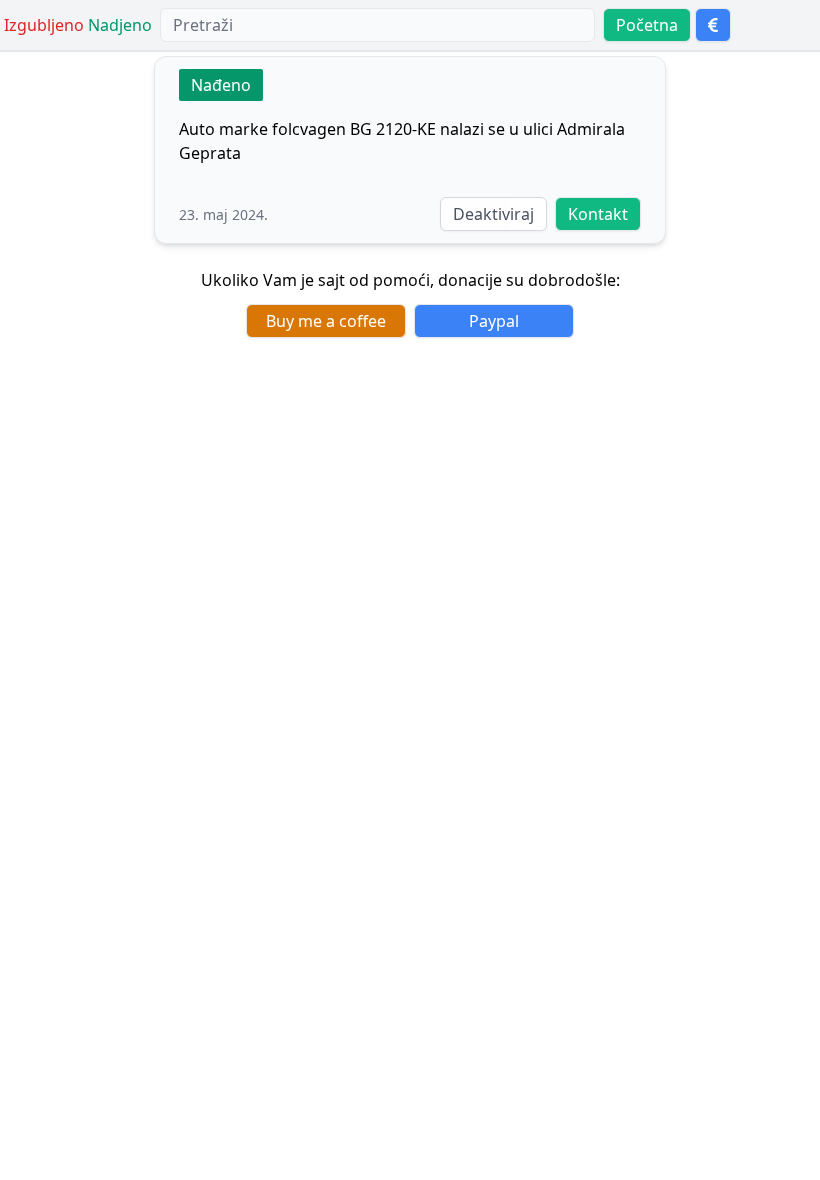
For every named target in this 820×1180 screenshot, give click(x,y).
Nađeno (221, 85)
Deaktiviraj (493, 214)
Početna (647, 25)
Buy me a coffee (326, 321)
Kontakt (598, 214)
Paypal (494, 321)
